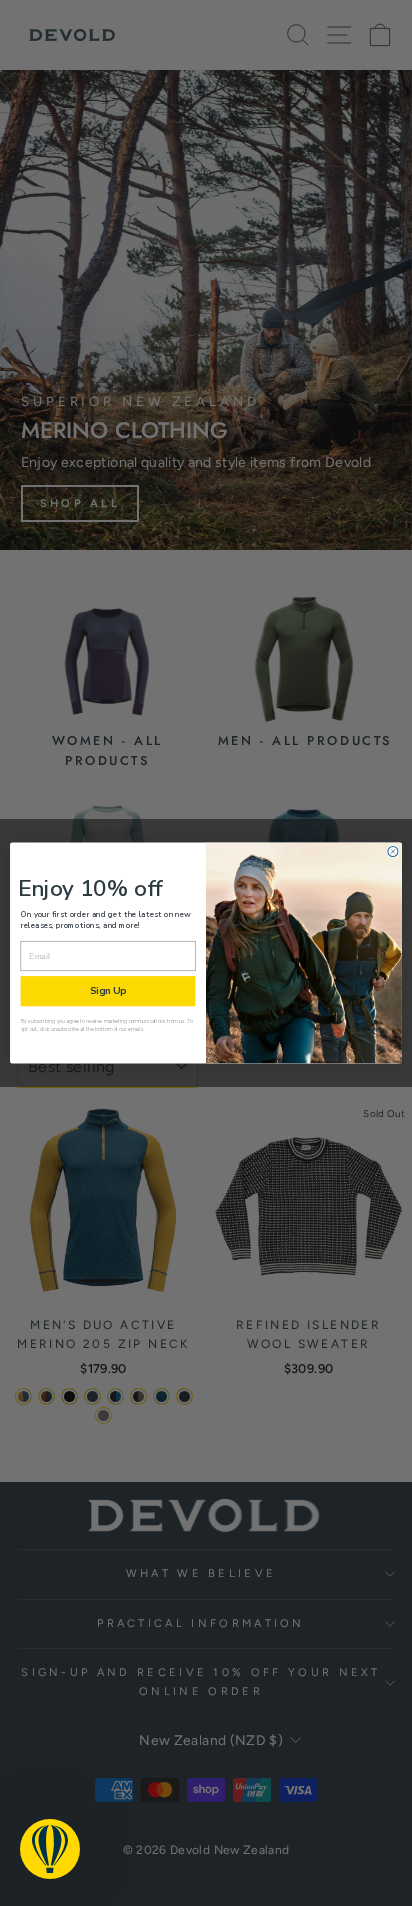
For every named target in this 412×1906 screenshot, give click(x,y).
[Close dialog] (393, 851)
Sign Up (108, 991)
